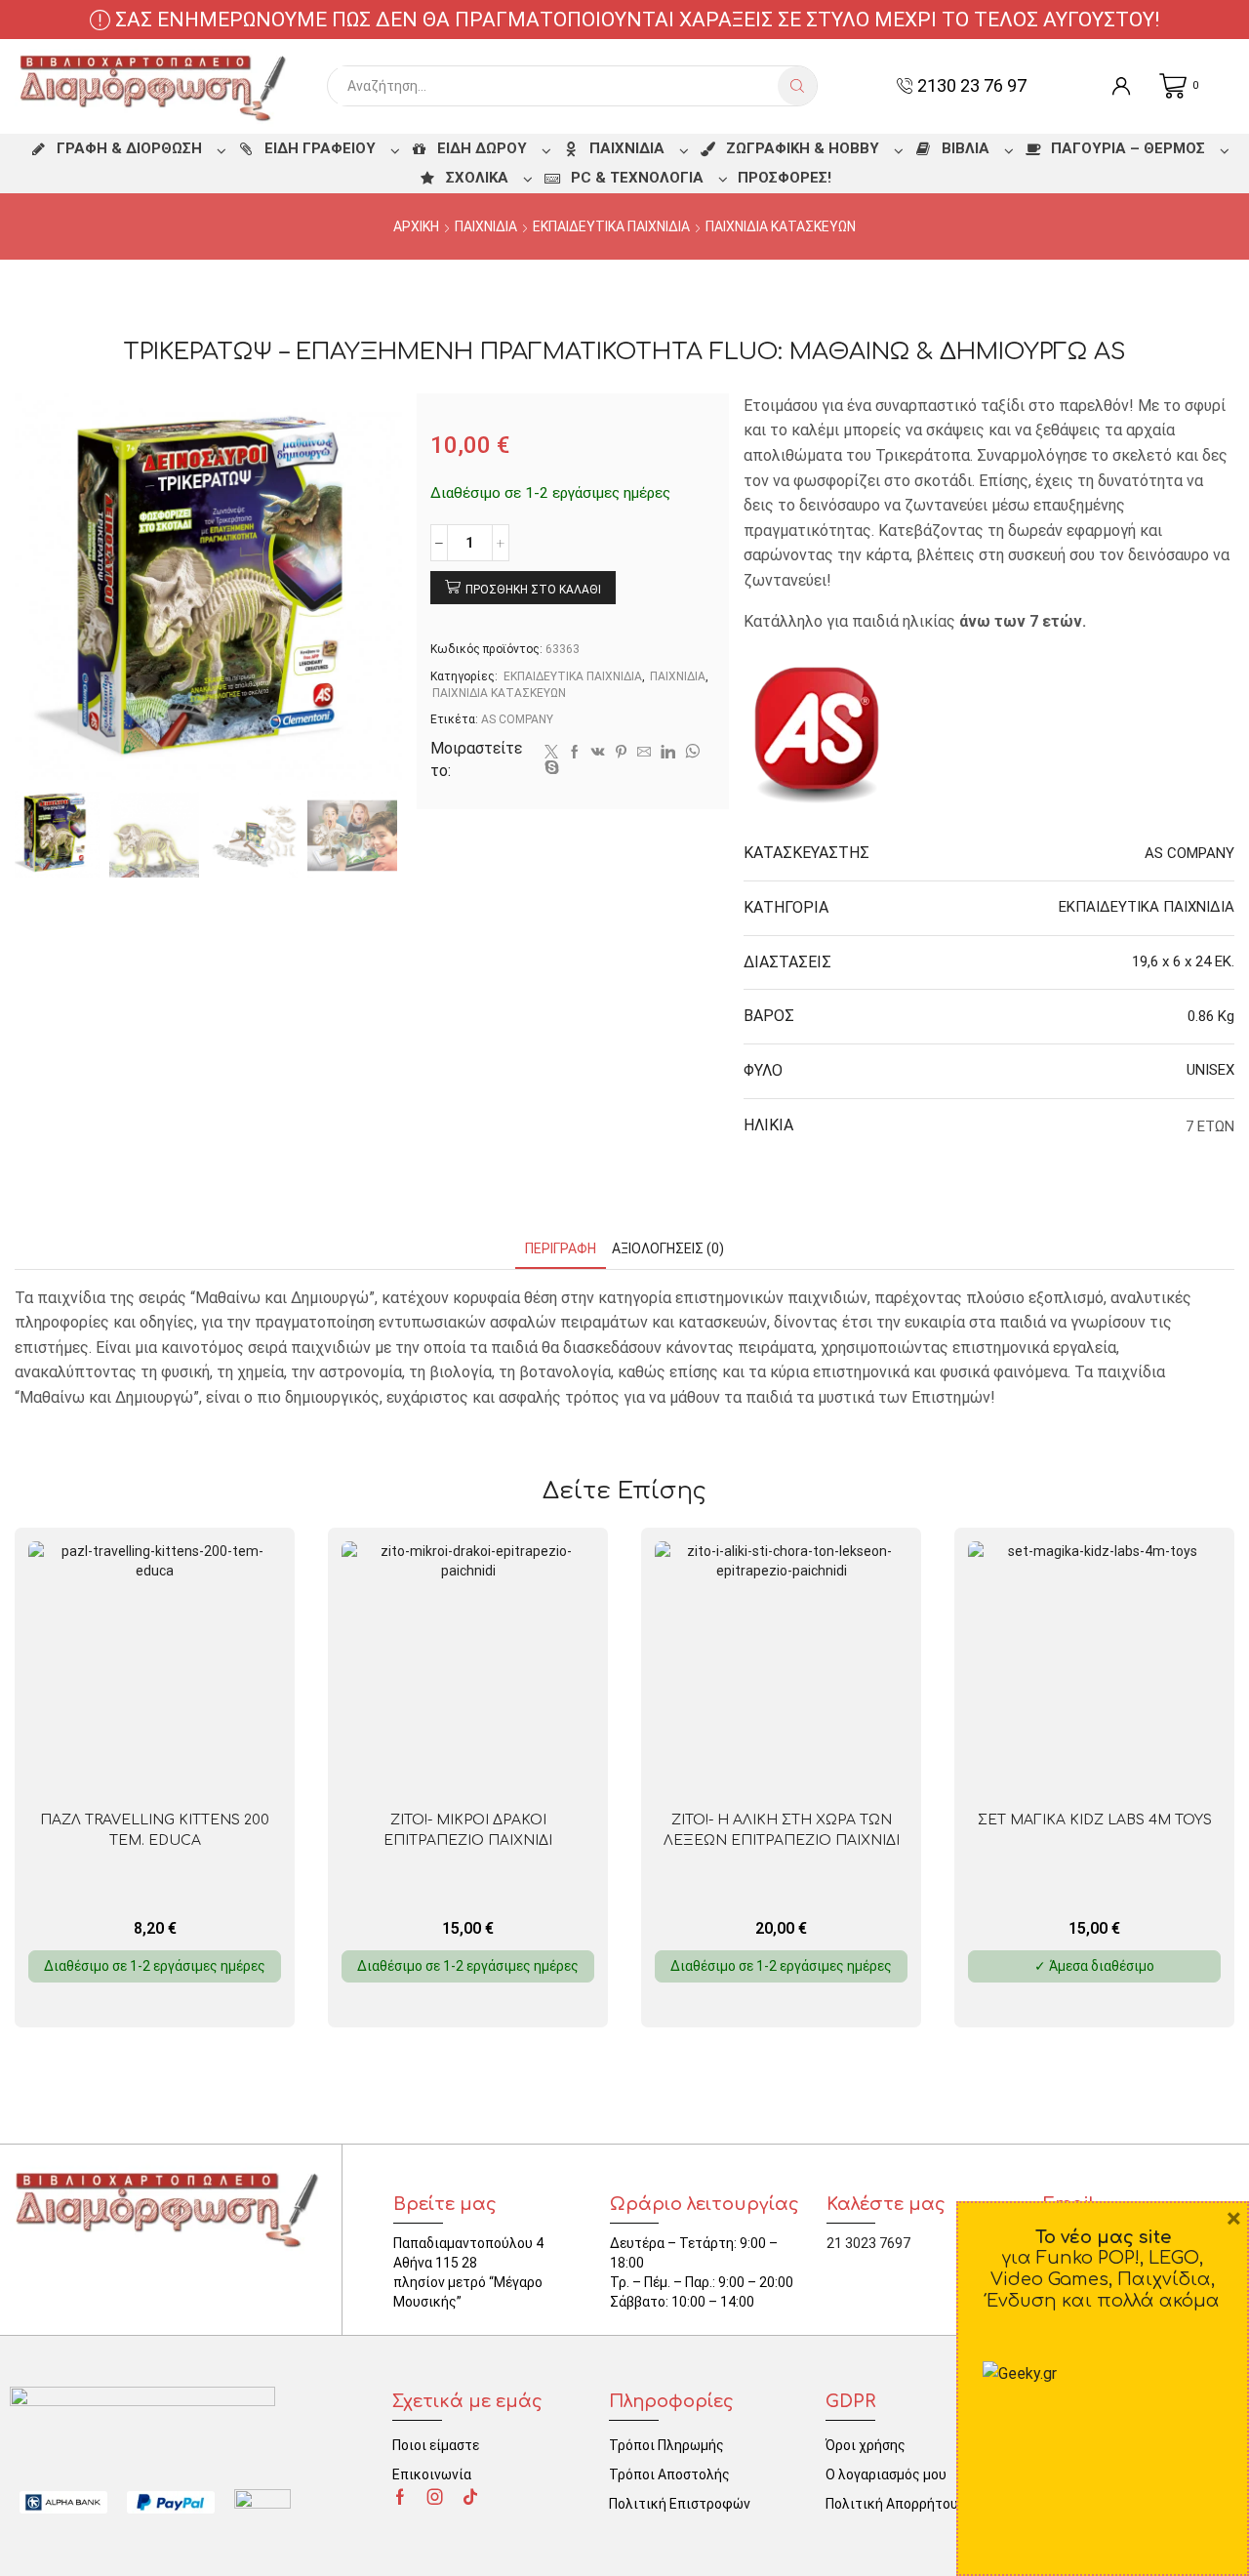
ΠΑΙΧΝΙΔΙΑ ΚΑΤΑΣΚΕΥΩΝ (781, 226)
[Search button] (797, 86)
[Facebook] (575, 753)
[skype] (549, 768)
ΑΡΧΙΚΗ (416, 226)
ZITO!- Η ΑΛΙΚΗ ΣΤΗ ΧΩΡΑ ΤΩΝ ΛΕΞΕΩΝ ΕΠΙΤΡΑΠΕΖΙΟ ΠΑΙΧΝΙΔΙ (782, 1830)
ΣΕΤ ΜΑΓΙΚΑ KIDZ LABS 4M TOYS (1095, 1820)
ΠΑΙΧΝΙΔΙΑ (486, 226)
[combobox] (558, 86)
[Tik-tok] (470, 2497)
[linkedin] (668, 753)
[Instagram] (435, 2497)
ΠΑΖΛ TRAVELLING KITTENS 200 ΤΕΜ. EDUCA (155, 1830)
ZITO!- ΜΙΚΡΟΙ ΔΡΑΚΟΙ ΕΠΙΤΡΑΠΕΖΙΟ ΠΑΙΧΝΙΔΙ (468, 1830)
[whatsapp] (692, 753)
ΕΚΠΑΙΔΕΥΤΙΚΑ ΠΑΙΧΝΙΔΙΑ (611, 226)
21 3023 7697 (868, 2243)
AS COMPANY (517, 719)
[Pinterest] (621, 753)
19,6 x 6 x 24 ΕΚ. (1183, 961)
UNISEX (1210, 1070)
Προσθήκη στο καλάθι (533, 590)
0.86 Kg (1211, 1016)
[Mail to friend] (644, 753)
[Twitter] (551, 753)
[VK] (598, 753)
